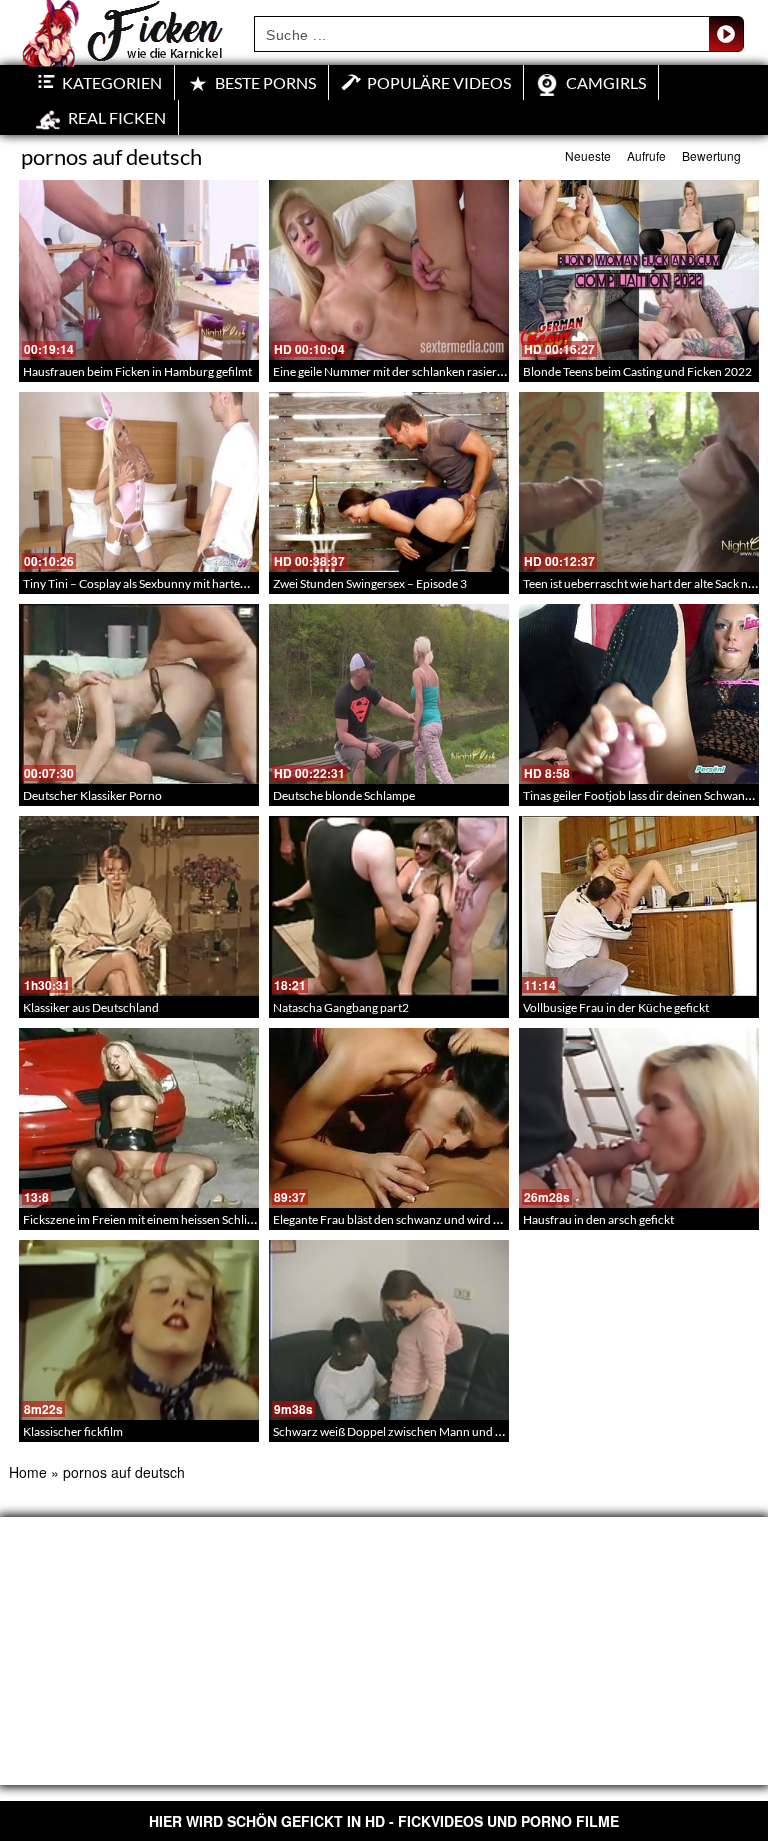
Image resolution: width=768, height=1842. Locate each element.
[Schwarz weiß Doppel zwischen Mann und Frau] (389, 1330)
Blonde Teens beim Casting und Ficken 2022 (637, 371)
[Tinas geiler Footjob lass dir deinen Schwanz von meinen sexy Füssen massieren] (639, 694)
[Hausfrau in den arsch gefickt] (639, 1118)
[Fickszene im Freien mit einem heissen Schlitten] (139, 1118)
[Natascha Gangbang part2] (389, 906)
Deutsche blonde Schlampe (344, 795)
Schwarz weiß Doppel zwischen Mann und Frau (396, 1431)
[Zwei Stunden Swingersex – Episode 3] (389, 482)
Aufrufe (646, 155)
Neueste (588, 155)
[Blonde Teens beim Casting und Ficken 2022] (639, 270)
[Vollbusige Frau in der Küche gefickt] (639, 906)
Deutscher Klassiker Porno (92, 795)
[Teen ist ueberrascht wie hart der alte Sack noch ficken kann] (639, 482)
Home (28, 1472)
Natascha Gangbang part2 (341, 1007)
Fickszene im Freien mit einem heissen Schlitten (145, 1219)
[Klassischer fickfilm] (139, 1330)
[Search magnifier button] (726, 34)
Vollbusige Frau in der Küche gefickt (616, 1007)
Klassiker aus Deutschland (91, 1007)
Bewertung (711, 155)
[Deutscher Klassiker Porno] (139, 694)
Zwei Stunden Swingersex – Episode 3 (370, 583)
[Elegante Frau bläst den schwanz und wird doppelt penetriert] (389, 1118)
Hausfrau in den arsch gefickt (598, 1219)
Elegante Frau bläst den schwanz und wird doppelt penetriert (431, 1219)
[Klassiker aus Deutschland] (139, 906)
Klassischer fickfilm (73, 1431)
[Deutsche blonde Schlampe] (389, 694)
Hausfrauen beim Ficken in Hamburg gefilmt (137, 371)
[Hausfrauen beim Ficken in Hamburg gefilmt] (139, 270)
